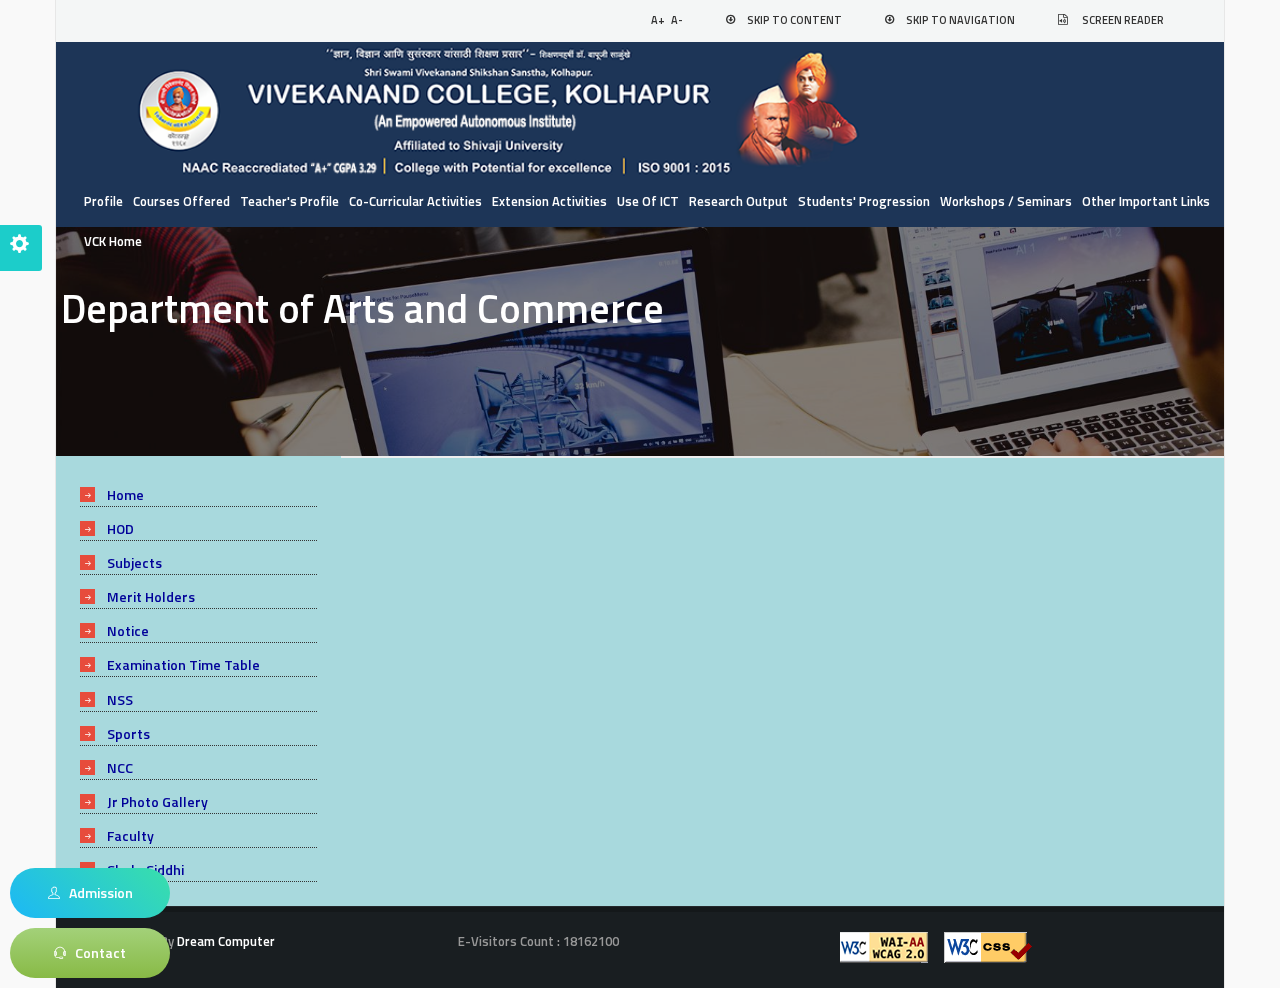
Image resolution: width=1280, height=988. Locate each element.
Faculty (130, 835)
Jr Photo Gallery (157, 801)
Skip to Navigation (960, 20)
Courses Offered (181, 201)
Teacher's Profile (289, 201)
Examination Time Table (183, 664)
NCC (120, 767)
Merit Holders (151, 596)
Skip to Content (794, 20)
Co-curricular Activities (415, 201)
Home (125, 494)
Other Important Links (1146, 201)
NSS (120, 699)
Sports (128, 733)
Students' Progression (864, 201)
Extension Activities (549, 201)
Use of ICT (648, 201)
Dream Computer (224, 941)
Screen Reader (1123, 20)
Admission (96, 892)
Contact (96, 952)
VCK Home (113, 241)
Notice (128, 630)
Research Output (738, 201)
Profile (103, 201)
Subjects (134, 562)
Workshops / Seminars (1006, 201)
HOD (120, 528)
